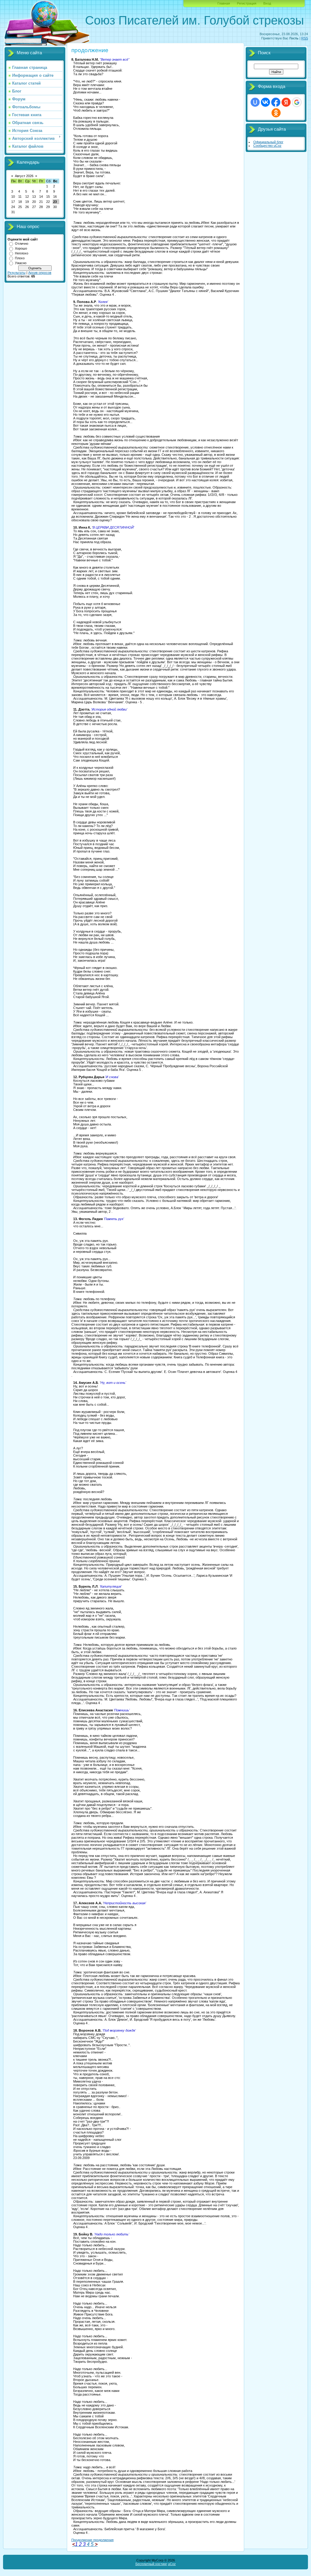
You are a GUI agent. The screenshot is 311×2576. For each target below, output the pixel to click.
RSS (305, 38)
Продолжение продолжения (92, 2540)
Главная (224, 3)
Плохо (20, 258)
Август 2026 (24, 176)
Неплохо (22, 253)
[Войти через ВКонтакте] (265, 102)
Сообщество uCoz (267, 146)
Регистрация (247, 3)
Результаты (17, 273)
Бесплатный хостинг (151, 2564)
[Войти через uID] (255, 102)
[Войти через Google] (297, 102)
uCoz (172, 2564)
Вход (267, 3)
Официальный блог (268, 142)
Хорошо (21, 248)
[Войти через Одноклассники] (276, 113)
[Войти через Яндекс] (286, 102)
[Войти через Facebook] (276, 102)
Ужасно (21, 263)
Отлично (22, 244)
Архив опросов (40, 273)
